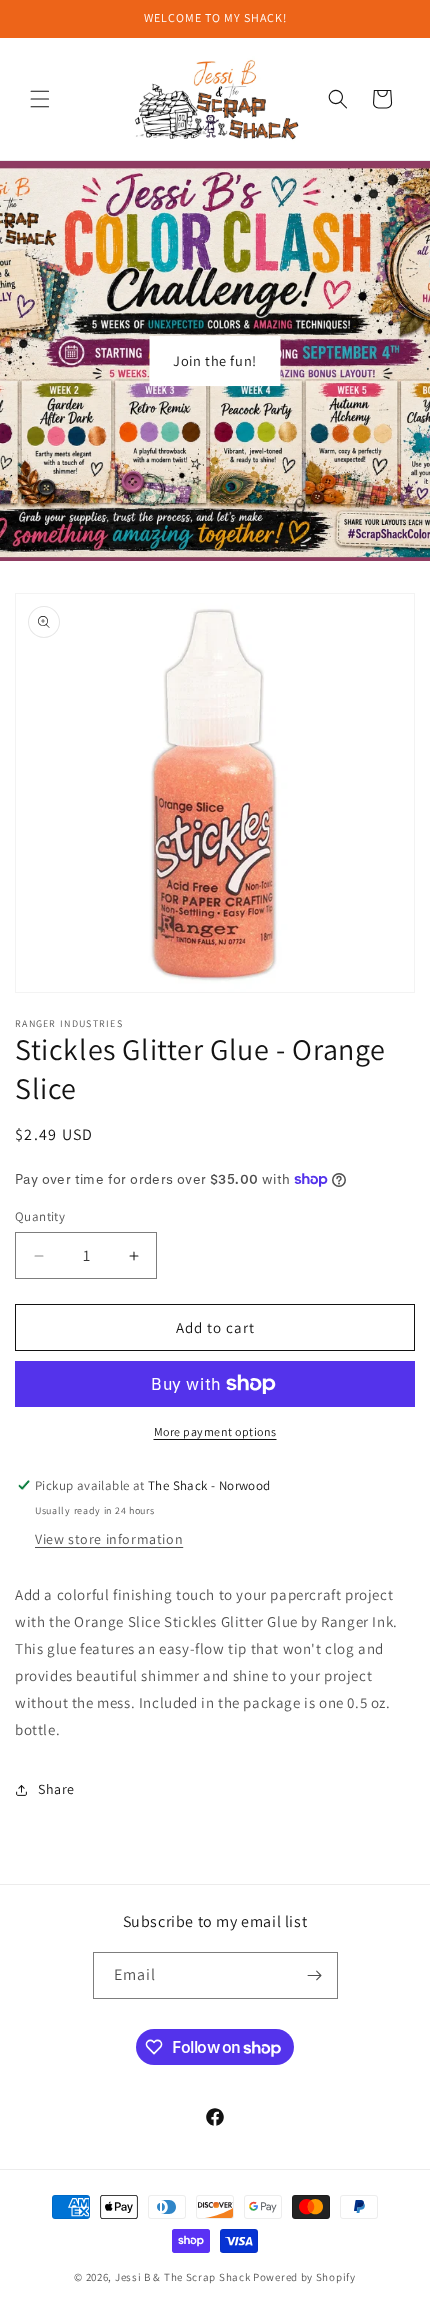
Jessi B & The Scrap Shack (184, 2277)
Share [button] (56, 1789)
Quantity (40, 1216)
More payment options (215, 1431)
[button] (40, 99)
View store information (109, 1539)
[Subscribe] (315, 1975)
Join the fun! (215, 360)
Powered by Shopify (304, 2277)
